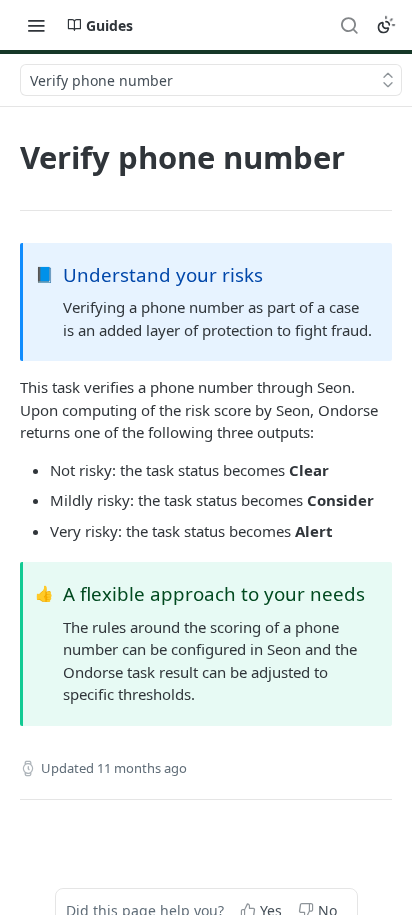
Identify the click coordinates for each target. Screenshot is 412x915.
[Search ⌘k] (349, 25)
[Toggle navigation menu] (36, 25)
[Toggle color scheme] (386, 25)
